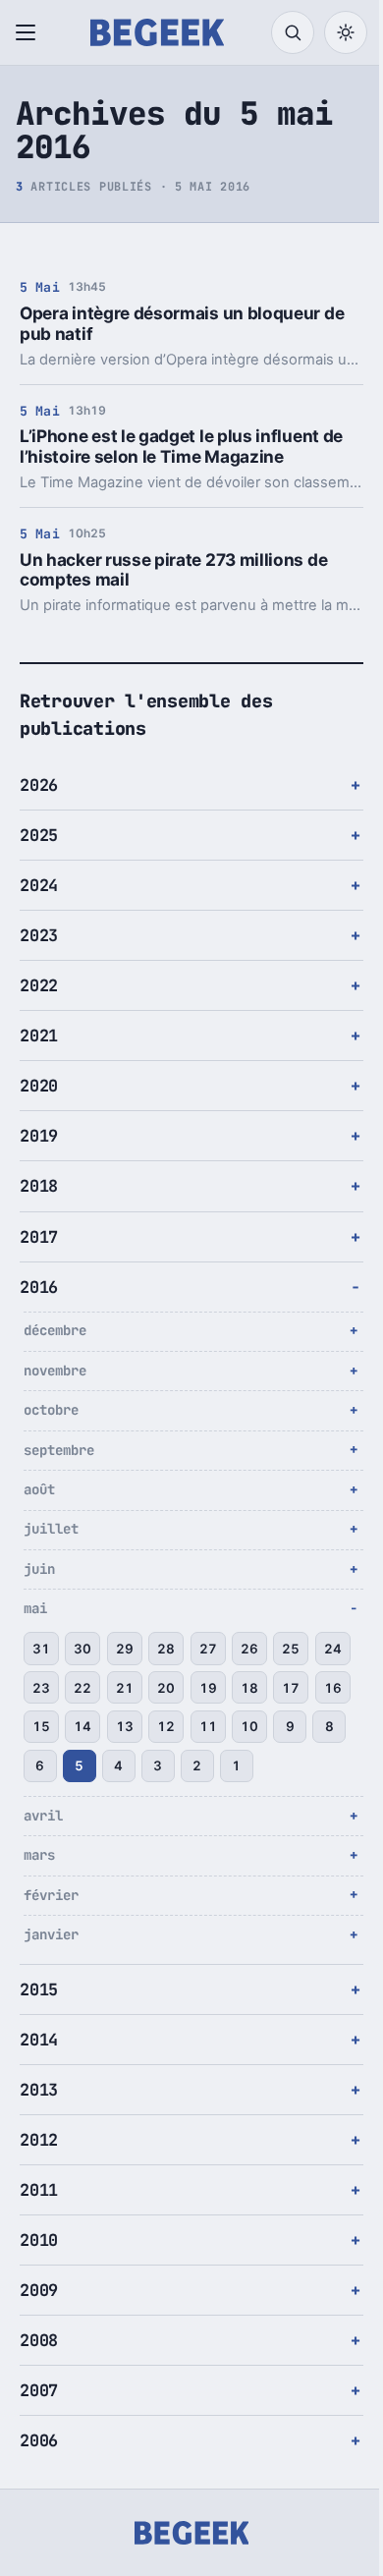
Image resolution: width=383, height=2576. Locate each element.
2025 (39, 835)
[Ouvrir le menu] (29, 32)
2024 (39, 885)
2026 (39, 785)
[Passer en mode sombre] (346, 32)
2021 (39, 1036)
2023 (39, 935)
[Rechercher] (293, 32)
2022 (39, 985)
